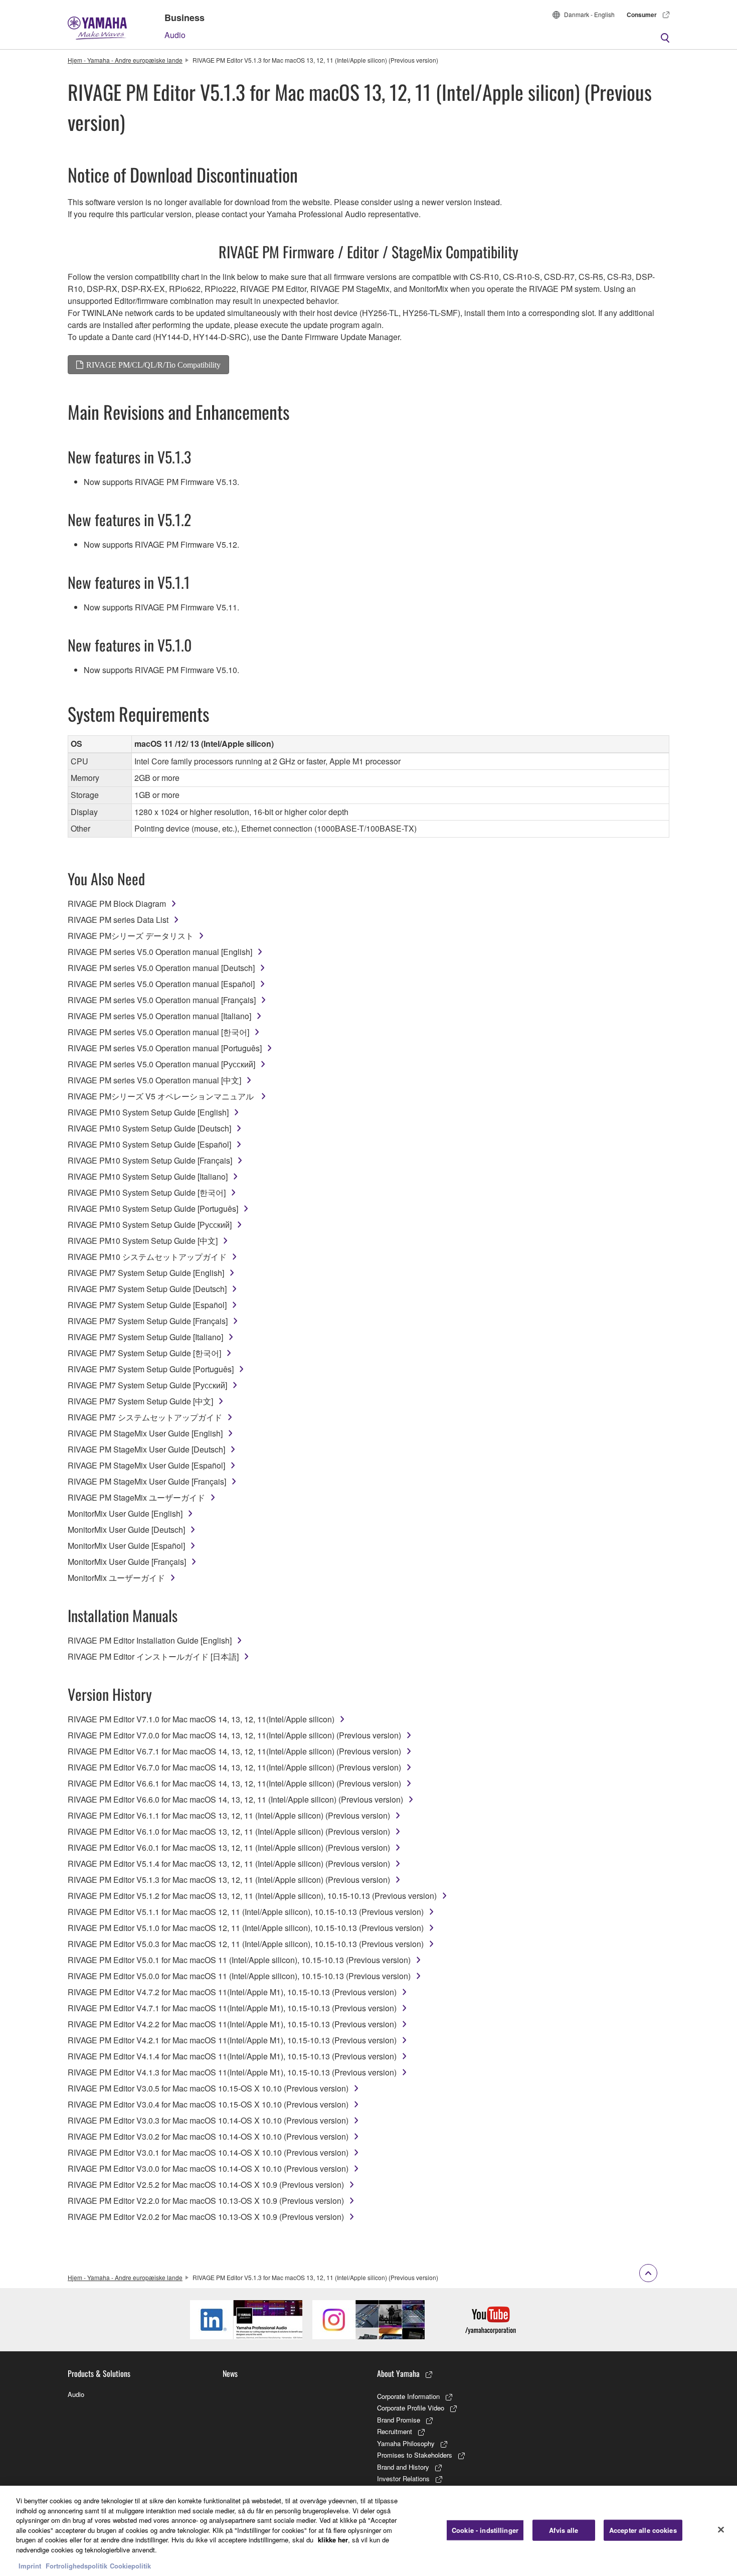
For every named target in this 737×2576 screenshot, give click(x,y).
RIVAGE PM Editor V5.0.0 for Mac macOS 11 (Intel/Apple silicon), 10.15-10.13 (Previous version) (239, 1976)
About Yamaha (398, 2373)
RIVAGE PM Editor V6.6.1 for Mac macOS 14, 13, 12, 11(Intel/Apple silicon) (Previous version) (234, 1783)
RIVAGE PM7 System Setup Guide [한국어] (144, 1353)
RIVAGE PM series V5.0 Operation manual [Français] (162, 1000)
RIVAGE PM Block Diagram (117, 904)
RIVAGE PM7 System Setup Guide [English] (146, 1273)
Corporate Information (408, 2396)
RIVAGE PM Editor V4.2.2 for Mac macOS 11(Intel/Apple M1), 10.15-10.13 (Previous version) (232, 2024)
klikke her (333, 2540)
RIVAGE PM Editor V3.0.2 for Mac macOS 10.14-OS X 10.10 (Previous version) (208, 2136)
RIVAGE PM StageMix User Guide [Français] (147, 1481)
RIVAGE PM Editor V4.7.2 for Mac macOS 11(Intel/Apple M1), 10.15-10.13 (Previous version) (232, 1992)
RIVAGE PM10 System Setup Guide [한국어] (147, 1192)
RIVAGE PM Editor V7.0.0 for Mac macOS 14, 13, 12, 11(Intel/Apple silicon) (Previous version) (234, 1735)
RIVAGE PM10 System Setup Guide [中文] (143, 1241)
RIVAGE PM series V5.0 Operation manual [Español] (161, 984)
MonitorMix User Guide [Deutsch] (126, 1529)
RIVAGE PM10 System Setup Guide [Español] (149, 1144)
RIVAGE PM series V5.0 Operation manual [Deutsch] (161, 968)
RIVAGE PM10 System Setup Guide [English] (148, 1112)
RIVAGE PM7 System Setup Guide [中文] (140, 1401)
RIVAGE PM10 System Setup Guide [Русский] (150, 1225)
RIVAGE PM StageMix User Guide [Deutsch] (146, 1449)
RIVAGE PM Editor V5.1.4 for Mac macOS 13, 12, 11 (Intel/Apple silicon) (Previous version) (229, 1864)
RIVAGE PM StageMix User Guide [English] (145, 1433)
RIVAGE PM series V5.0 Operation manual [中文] (154, 1080)
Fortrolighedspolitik (76, 2566)
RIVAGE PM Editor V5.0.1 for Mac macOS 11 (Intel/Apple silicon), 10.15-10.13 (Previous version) (239, 1960)
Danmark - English (589, 14)
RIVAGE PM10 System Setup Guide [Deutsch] (149, 1128)
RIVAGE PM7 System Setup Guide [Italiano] (145, 1337)
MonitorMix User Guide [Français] (127, 1562)
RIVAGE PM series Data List (118, 920)
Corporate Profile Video (411, 2408)
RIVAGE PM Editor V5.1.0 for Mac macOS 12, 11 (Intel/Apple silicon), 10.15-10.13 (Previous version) (246, 1928)
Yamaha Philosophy (406, 2443)
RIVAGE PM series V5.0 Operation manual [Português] (165, 1048)
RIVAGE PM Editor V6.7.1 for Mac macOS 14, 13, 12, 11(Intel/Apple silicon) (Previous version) (234, 1751)
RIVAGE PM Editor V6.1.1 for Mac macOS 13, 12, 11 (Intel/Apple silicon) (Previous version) (229, 1815)
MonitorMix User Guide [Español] (126, 1546)
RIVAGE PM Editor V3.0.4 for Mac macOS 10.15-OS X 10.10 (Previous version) (208, 2104)
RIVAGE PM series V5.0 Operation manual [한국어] (158, 1032)
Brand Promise (399, 2420)
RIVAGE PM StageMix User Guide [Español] (146, 1465)
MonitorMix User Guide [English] (125, 1513)
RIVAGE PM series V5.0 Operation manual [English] (160, 952)
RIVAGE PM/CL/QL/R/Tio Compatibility (153, 365)
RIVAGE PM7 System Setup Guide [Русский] (147, 1385)
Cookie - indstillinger (485, 2530)
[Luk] (721, 2530)
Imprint (30, 2566)
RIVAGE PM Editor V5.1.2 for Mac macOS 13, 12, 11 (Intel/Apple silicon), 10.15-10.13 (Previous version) (252, 1896)
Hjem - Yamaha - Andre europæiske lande (125, 60)
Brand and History (403, 2467)
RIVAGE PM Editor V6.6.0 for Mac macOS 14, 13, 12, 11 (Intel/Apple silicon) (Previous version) (235, 1799)
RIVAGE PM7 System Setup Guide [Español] (147, 1305)
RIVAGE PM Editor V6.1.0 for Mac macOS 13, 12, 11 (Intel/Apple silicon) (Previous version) (229, 1831)
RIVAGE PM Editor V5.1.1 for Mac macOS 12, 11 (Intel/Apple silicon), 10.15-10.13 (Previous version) (246, 1912)
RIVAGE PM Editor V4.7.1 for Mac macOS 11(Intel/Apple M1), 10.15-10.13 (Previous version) (232, 2008)
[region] (368, 2531)
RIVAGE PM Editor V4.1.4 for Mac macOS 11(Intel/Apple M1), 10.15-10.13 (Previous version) (232, 2056)
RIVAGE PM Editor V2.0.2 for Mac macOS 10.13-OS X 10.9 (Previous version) (206, 2217)
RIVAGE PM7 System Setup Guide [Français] (148, 1321)
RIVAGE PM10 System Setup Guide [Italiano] (148, 1176)
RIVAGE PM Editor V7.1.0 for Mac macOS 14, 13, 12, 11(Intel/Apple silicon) (201, 1719)
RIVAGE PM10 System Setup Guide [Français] (150, 1160)
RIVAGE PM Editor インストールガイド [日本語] (153, 1656)
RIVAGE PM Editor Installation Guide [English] (150, 1640)
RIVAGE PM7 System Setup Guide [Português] (151, 1369)
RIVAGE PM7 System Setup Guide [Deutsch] (147, 1289)
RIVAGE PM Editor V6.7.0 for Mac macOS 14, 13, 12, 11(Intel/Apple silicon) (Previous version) (234, 1767)
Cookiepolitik (130, 2566)
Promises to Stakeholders (415, 2455)
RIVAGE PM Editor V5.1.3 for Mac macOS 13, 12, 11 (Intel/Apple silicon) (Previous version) (229, 1880)
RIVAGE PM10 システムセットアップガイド (147, 1257)
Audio (175, 35)
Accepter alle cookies (643, 2530)
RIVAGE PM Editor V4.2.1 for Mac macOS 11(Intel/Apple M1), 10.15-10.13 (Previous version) (232, 2040)
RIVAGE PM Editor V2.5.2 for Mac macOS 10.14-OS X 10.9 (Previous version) (206, 2185)
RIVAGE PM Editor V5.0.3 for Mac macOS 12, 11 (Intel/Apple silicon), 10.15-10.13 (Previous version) (246, 1944)
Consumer (642, 15)
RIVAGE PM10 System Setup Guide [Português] (153, 1209)
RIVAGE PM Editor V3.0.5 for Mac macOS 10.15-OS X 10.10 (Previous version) (208, 2088)
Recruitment (395, 2431)
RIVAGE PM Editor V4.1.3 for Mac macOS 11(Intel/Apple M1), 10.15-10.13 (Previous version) (232, 2072)
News (230, 2373)
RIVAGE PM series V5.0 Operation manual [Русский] (161, 1064)
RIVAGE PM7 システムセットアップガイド (145, 1417)
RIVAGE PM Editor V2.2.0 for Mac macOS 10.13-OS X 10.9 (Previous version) (206, 2201)
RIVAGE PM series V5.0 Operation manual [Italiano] (159, 1016)
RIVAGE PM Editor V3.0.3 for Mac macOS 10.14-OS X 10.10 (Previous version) (208, 2120)
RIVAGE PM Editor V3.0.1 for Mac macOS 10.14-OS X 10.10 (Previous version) (208, 2152)
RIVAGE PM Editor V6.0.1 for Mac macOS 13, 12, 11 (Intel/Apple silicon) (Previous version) (229, 1847)
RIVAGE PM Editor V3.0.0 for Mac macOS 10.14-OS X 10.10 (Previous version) (208, 2168)
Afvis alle (564, 2530)
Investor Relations (403, 2478)
